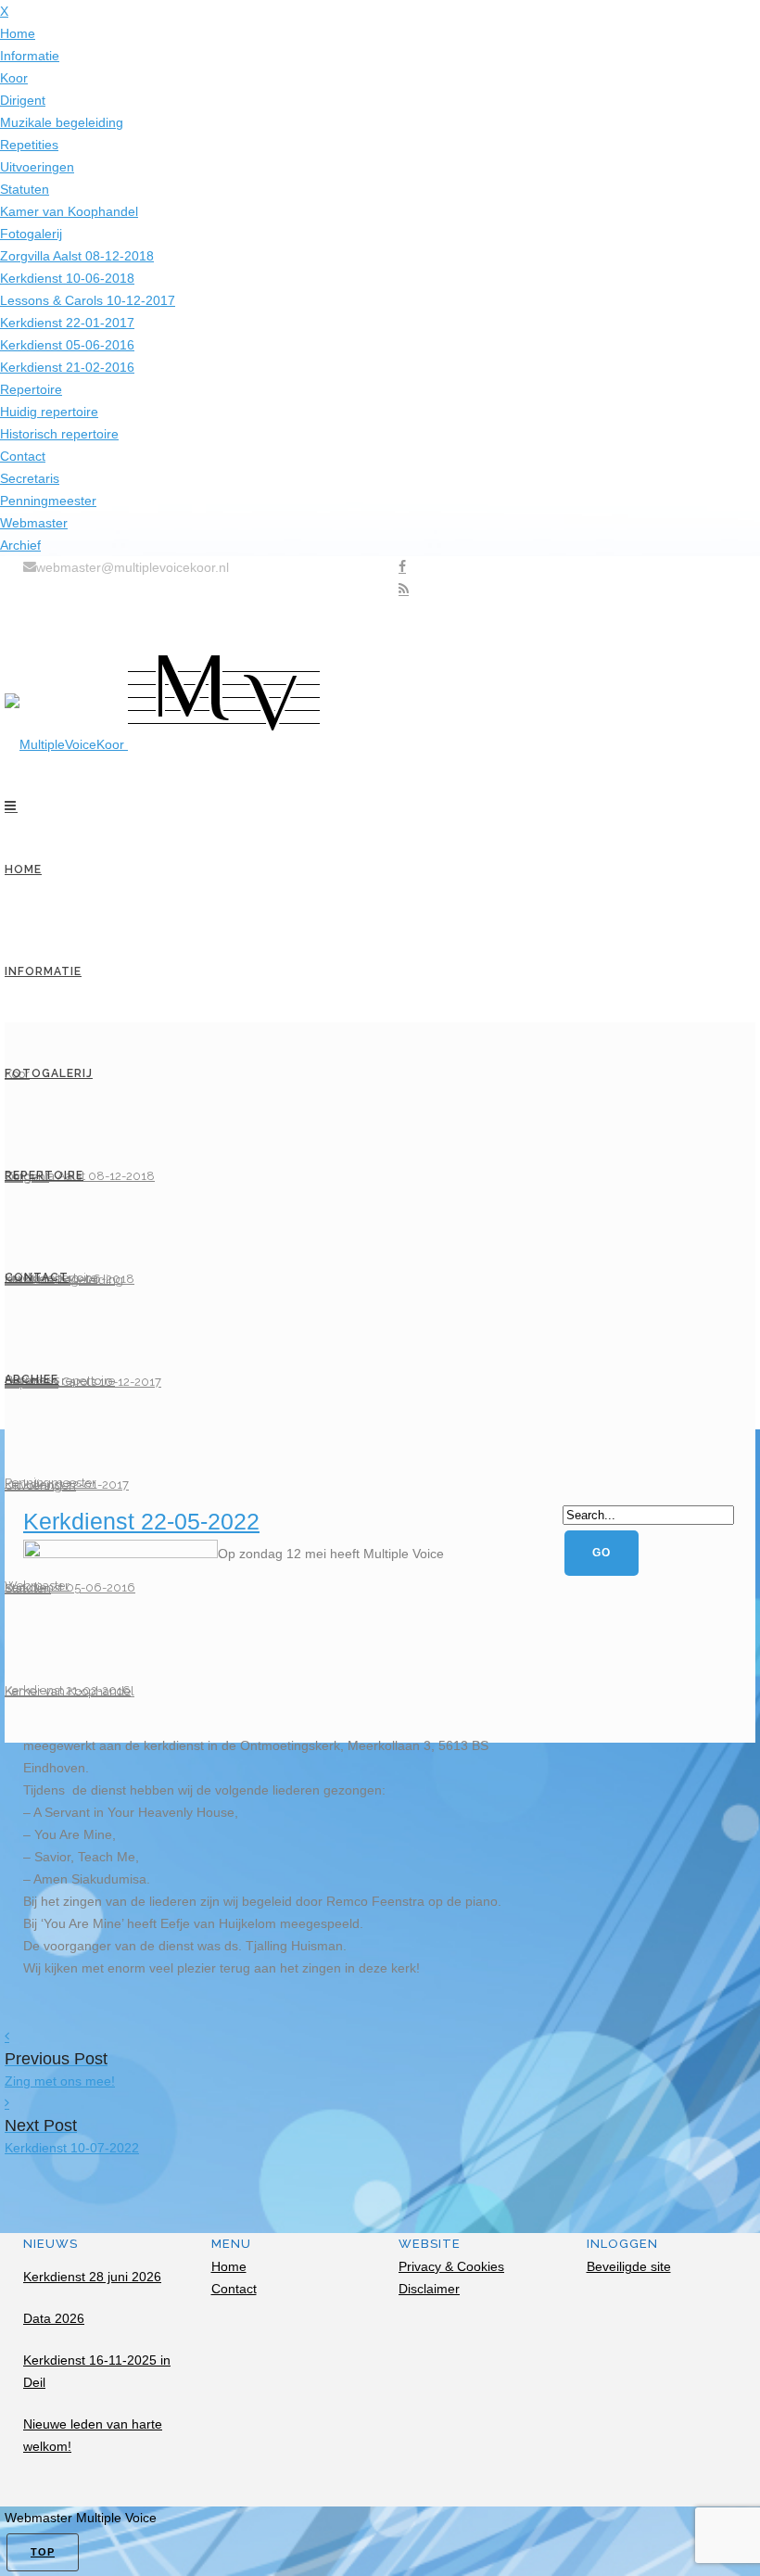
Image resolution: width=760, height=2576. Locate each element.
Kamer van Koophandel (69, 211)
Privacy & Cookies (451, 2266)
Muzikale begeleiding (62, 122)
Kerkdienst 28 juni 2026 (92, 2277)
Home (18, 33)
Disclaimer (429, 2289)
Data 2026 (54, 2318)
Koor (14, 78)
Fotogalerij (31, 234)
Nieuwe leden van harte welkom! (93, 2435)
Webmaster (34, 523)
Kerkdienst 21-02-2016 (67, 367)
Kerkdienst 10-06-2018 (67, 278)
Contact (23, 456)
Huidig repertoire (49, 412)
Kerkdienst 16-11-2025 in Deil (97, 2371)
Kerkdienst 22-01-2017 (67, 323)
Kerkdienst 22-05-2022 (141, 1521)
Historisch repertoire (59, 434)
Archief (20, 545)
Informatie (30, 56)
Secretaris (30, 478)
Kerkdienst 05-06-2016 (67, 345)
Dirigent (23, 100)
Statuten (25, 189)
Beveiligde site (629, 2266)
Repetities (29, 145)
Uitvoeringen (37, 167)
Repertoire (31, 389)
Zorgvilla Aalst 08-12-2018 (77, 256)
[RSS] (404, 590)
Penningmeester (48, 501)
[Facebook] (402, 567)
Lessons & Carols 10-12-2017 (88, 300)
